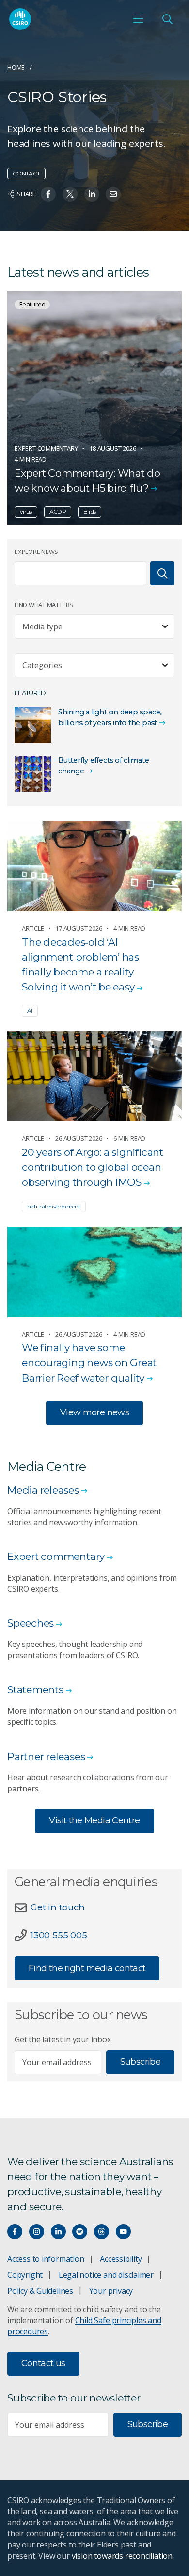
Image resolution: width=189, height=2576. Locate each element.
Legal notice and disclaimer (106, 2275)
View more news (94, 1412)
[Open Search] (167, 19)
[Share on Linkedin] (92, 194)
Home (16, 67)
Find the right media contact (87, 1968)
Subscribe (140, 2062)
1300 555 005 (59, 1935)
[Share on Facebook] (48, 194)
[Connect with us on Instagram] (37, 2232)
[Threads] (102, 2232)
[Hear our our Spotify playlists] (80, 2232)
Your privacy (111, 2291)
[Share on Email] (113, 194)
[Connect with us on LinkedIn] (58, 2232)
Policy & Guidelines (40, 2291)
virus (26, 512)
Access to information (46, 2259)
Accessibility (121, 2259)
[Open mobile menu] (138, 19)
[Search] (162, 573)
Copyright (25, 2275)
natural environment (54, 1206)
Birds (90, 512)
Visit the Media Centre (94, 1820)
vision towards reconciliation (122, 2556)
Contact (26, 173)
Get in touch (57, 1907)
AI (30, 1011)
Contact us (43, 2363)
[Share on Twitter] (70, 194)
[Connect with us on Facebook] (15, 2232)
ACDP (58, 512)
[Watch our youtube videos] (123, 2232)
